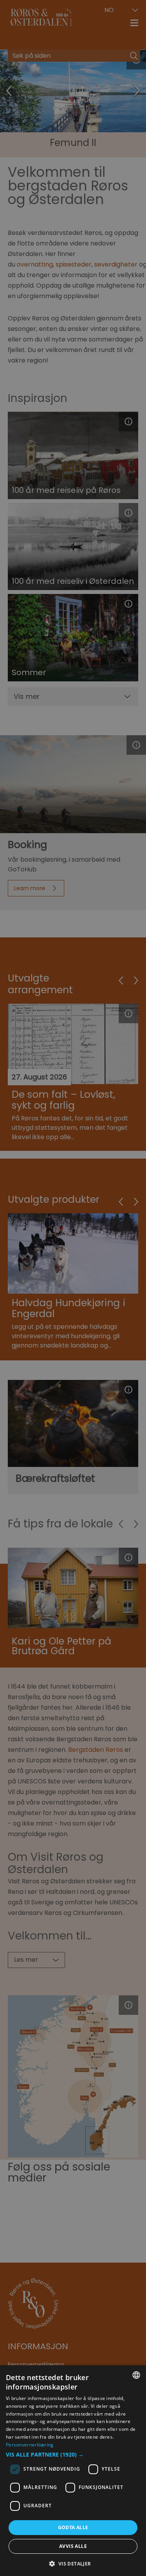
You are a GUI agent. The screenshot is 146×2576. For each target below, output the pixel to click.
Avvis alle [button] (73, 2546)
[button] (73, 2455)
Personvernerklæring (30, 2445)
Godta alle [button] (73, 2527)
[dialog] (73, 2471)
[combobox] (136, 2375)
